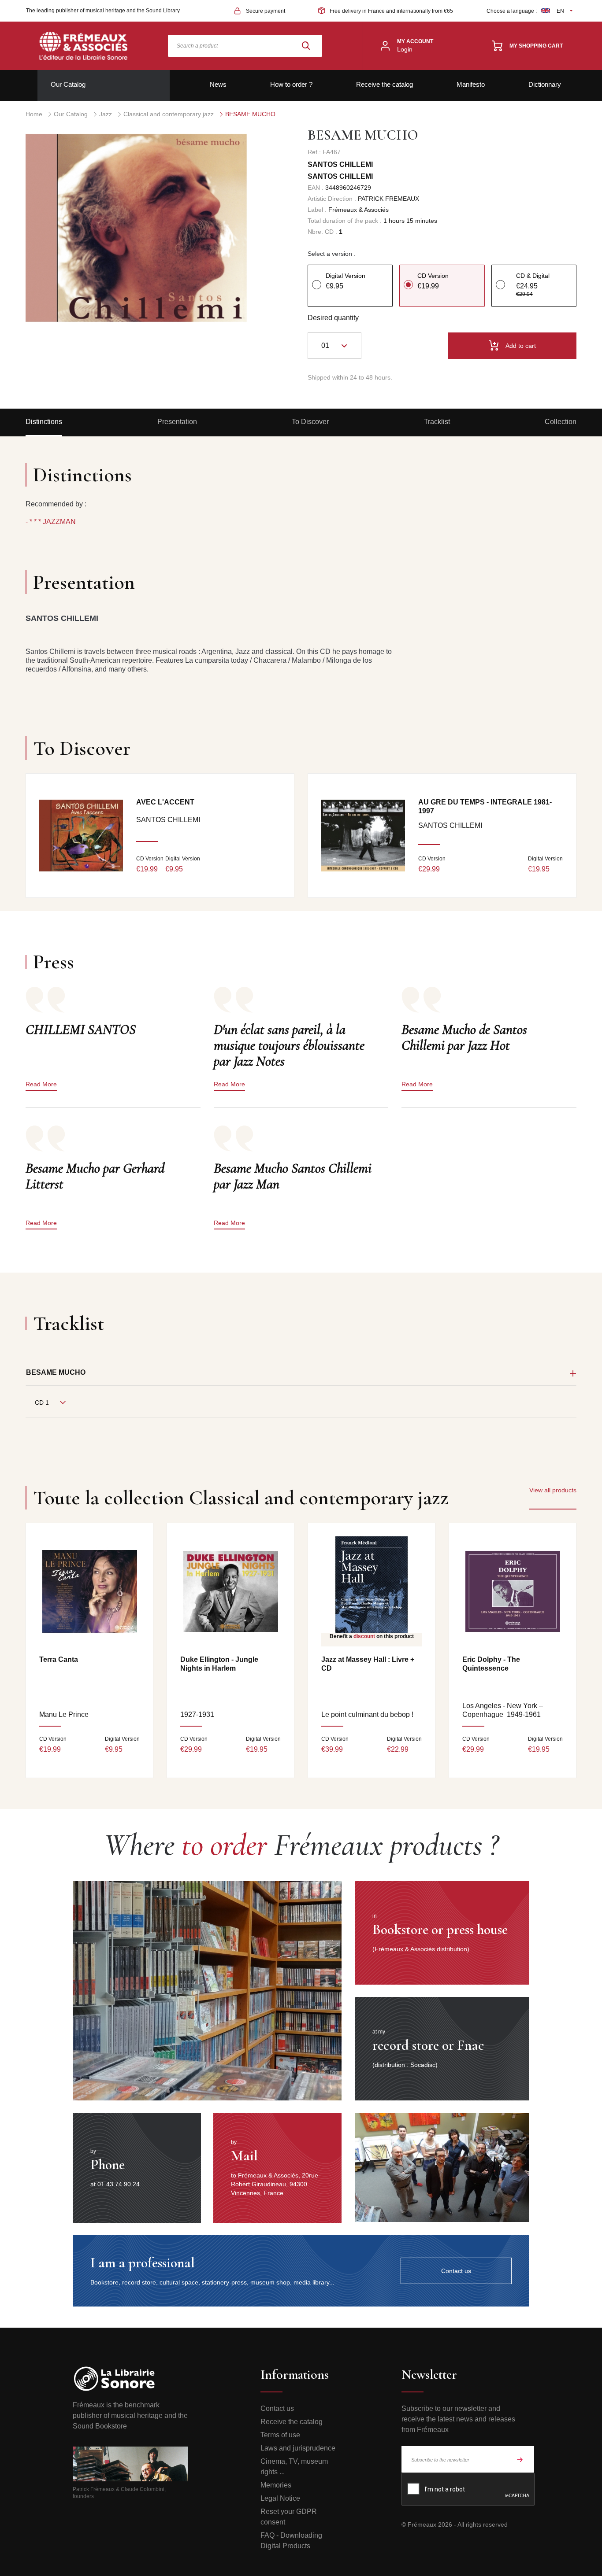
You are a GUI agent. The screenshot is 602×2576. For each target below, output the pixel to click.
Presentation (177, 422)
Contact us (277, 2408)
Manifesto (471, 84)
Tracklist (437, 422)
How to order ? (291, 84)
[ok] (520, 2459)
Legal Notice (280, 2498)
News (218, 84)
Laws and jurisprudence (298, 2448)
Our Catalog (68, 84)
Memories (276, 2485)
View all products (553, 1490)
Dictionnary (545, 84)
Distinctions (44, 422)
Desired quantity (333, 318)
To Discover (310, 422)
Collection (561, 422)
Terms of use (280, 2435)
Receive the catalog (385, 84)
